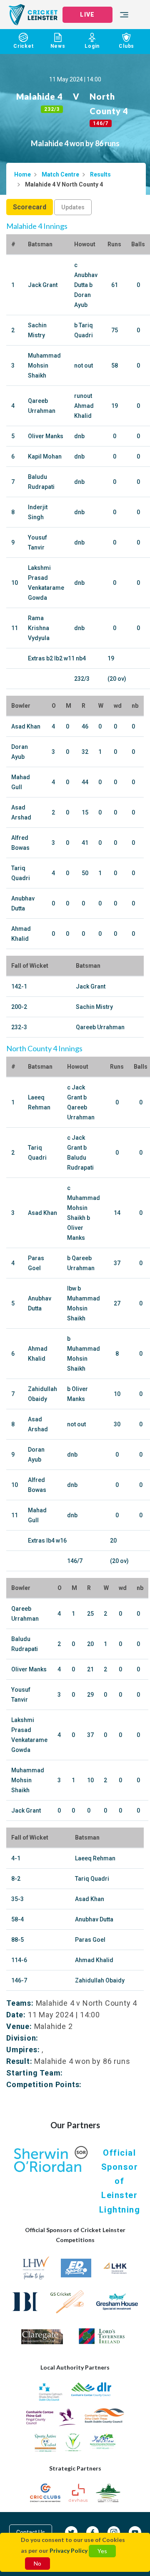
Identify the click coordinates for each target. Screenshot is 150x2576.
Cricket (24, 46)
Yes (102, 2551)
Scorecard (30, 207)
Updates (73, 207)
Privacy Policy (69, 2550)
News (58, 46)
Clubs (126, 46)
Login (92, 46)
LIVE (87, 15)
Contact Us (31, 2532)
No (37, 2563)
